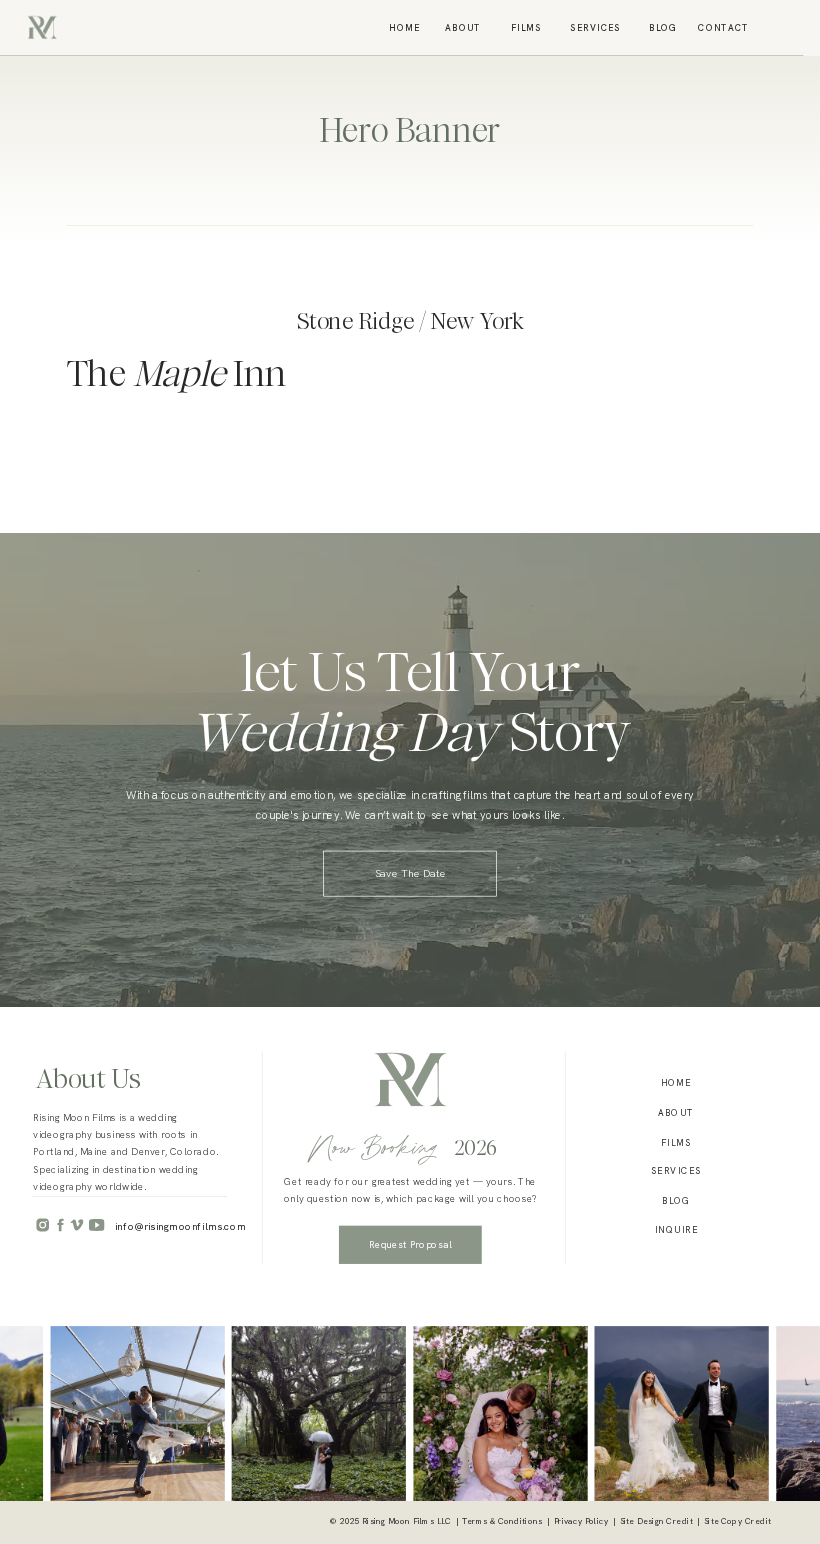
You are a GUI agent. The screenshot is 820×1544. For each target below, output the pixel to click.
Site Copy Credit (737, 1521)
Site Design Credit (656, 1521)
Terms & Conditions (502, 1521)
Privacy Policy (581, 1521)
